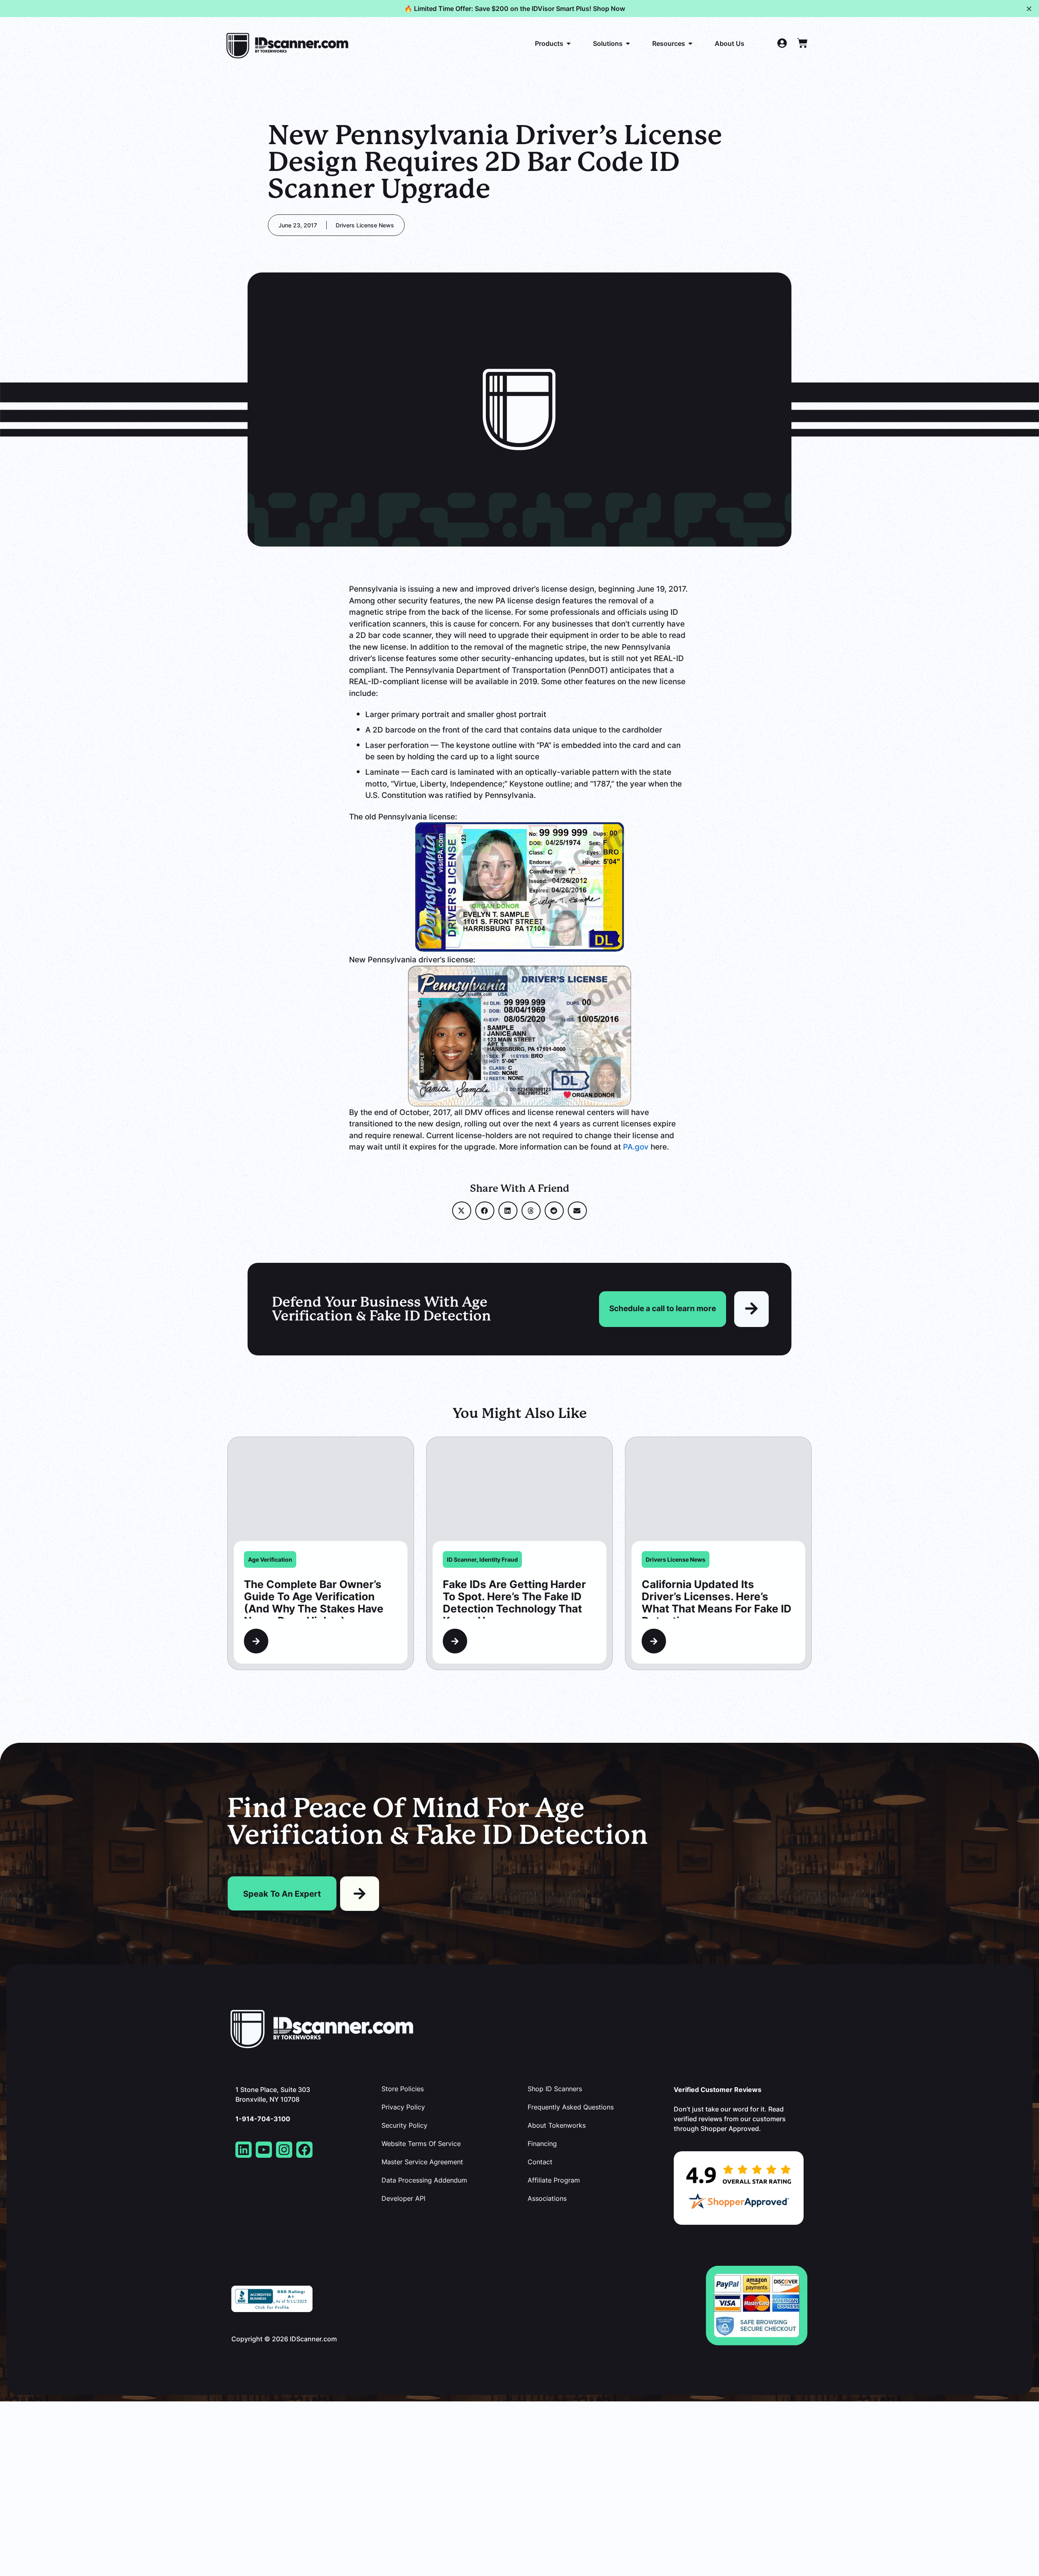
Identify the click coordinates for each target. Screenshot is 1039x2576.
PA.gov (636, 1146)
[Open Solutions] (628, 43)
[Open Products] (569, 43)
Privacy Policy (403, 2107)
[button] (462, 1211)
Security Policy (404, 2125)
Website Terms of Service (421, 2144)
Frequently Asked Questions (571, 2107)
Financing (542, 2144)
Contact (540, 2162)
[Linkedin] (244, 2150)
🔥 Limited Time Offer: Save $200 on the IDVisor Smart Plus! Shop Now (515, 9)
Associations (547, 2198)
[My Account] (782, 43)
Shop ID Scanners (555, 2089)
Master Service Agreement (422, 2162)
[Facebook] (304, 2150)
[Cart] (802, 43)
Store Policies (403, 2089)
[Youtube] (264, 2150)
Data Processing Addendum (424, 2180)
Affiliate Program (554, 2180)
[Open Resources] (690, 43)
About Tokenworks (557, 2125)
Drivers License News (365, 225)
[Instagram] (284, 2150)
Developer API (403, 2198)
